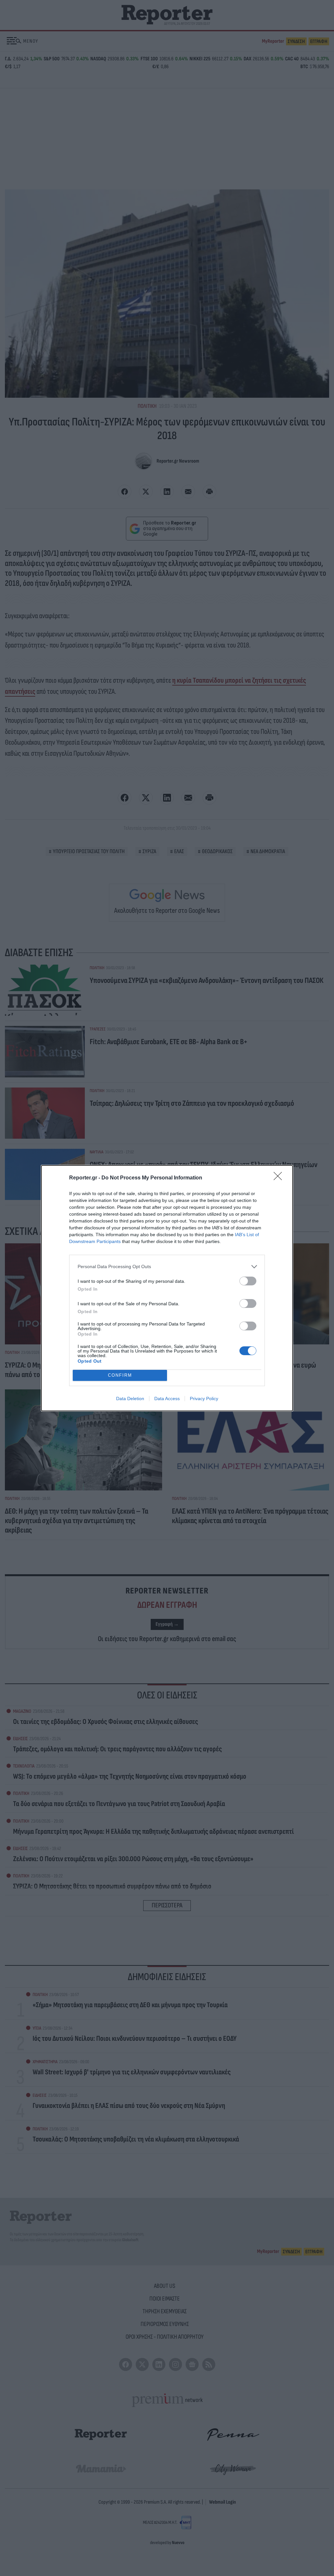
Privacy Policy (204, 1399)
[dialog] (167, 1288)
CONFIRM (120, 1375)
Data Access (167, 1399)
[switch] (248, 1281)
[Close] (280, 1178)
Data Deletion (130, 1399)
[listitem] (167, 1267)
